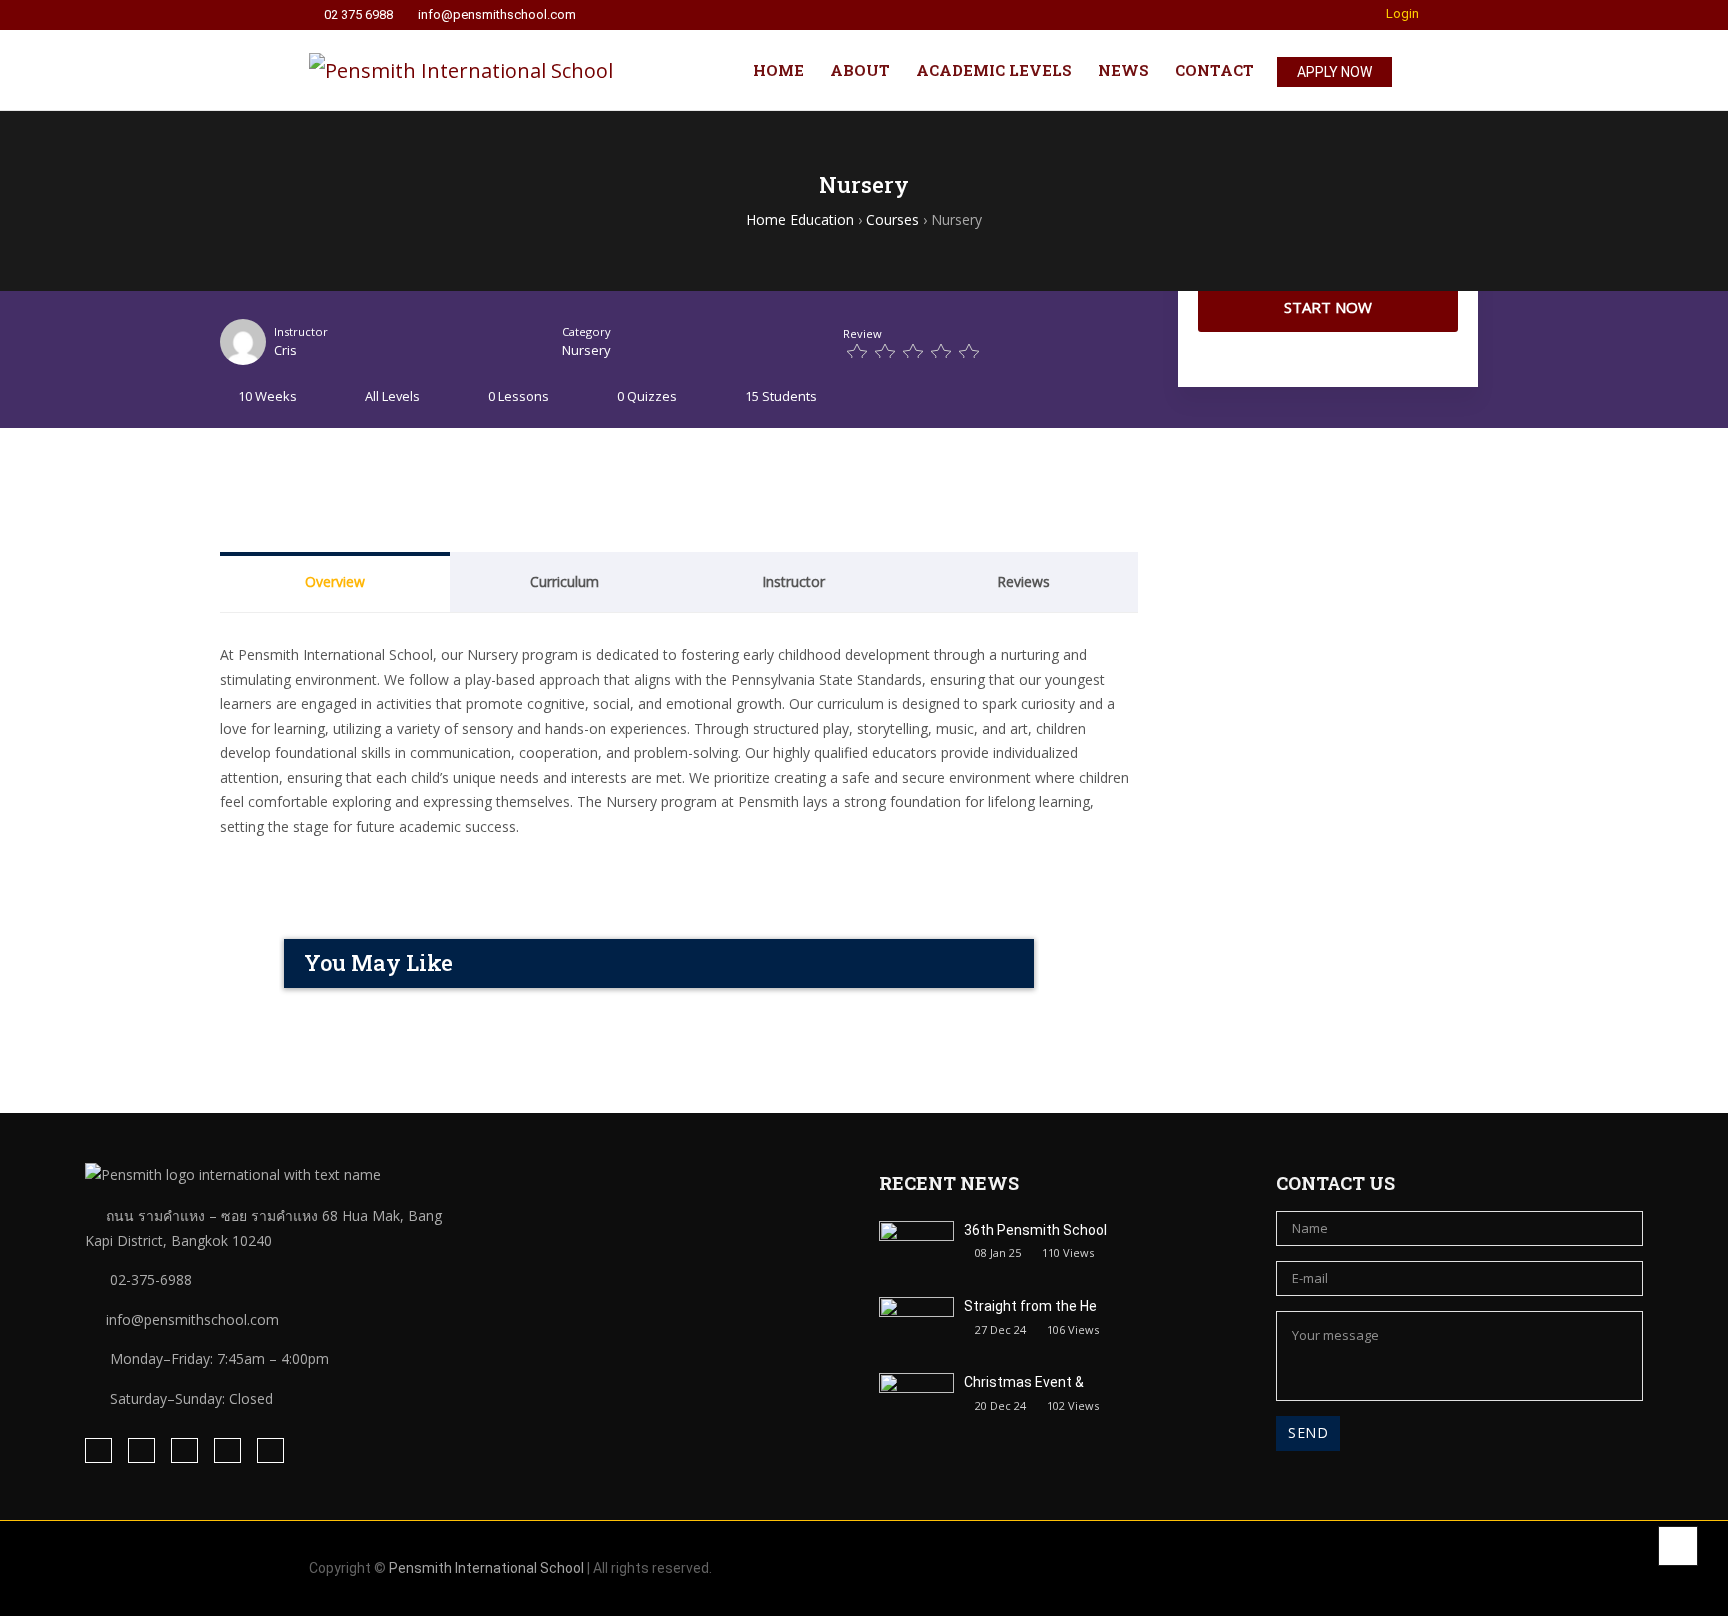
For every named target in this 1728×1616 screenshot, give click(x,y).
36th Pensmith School (1035, 1230)
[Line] (184, 1450)
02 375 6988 (358, 15)
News (1123, 70)
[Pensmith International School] (461, 70)
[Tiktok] (227, 1450)
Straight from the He (1030, 1306)
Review (862, 333)
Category (586, 331)
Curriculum (564, 581)
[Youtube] (270, 1450)
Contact (1214, 70)
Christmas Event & (1024, 1382)
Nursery (586, 350)
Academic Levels (994, 70)
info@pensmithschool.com (497, 15)
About (860, 70)
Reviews (1023, 581)
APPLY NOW (1334, 72)
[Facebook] (98, 1450)
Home (778, 70)
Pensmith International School (486, 1568)
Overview (335, 581)
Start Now (1328, 307)
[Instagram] (141, 1450)
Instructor (301, 331)
